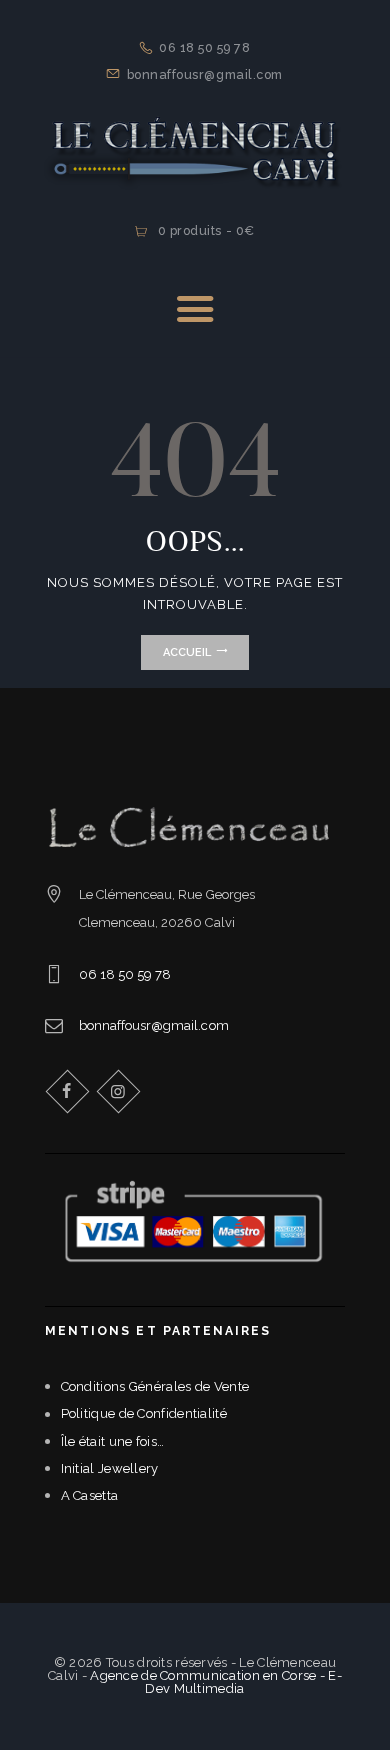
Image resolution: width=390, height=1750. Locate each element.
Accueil (187, 652)
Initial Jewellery (110, 1468)
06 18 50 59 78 (125, 974)
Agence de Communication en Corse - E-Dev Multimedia (216, 1682)
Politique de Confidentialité (144, 1413)
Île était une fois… (113, 1441)
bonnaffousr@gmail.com (154, 1025)
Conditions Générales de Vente (155, 1386)
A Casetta (90, 1495)
